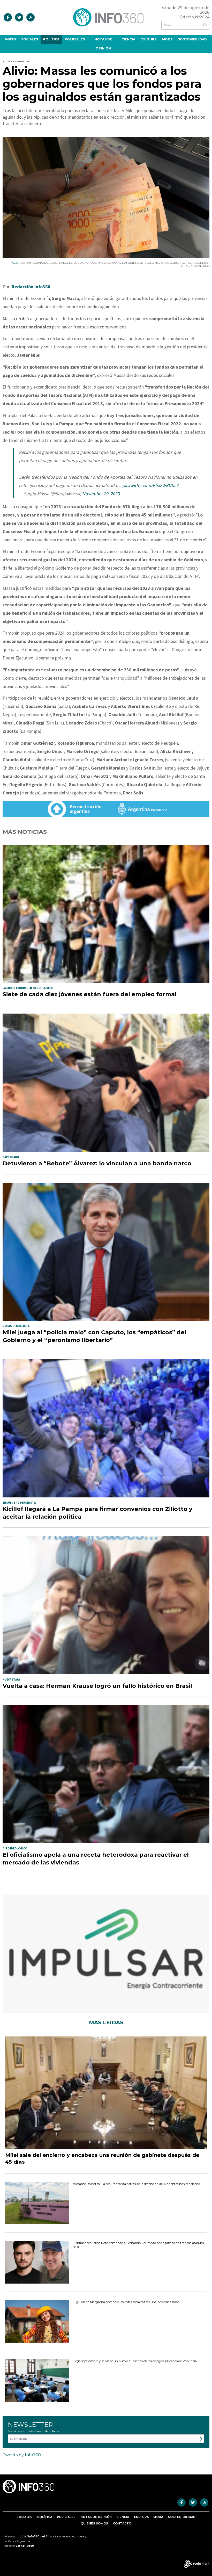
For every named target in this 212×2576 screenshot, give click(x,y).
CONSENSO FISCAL (183, 263)
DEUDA (79, 263)
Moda (167, 39)
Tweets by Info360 (22, 2455)
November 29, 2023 (101, 494)
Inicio (11, 39)
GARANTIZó (116, 263)
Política (51, 39)
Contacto (122, 2523)
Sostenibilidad (192, 39)
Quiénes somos (94, 2523)
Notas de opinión (103, 44)
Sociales (30, 39)
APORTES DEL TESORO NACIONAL (147, 263)
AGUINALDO (40, 263)
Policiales (75, 39)
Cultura (149, 39)
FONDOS (90, 263)
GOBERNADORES (61, 263)
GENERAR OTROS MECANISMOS (195, 264)
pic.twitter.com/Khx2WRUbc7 (150, 485)
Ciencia (128, 39)
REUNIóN (25, 263)
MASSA (102, 263)
